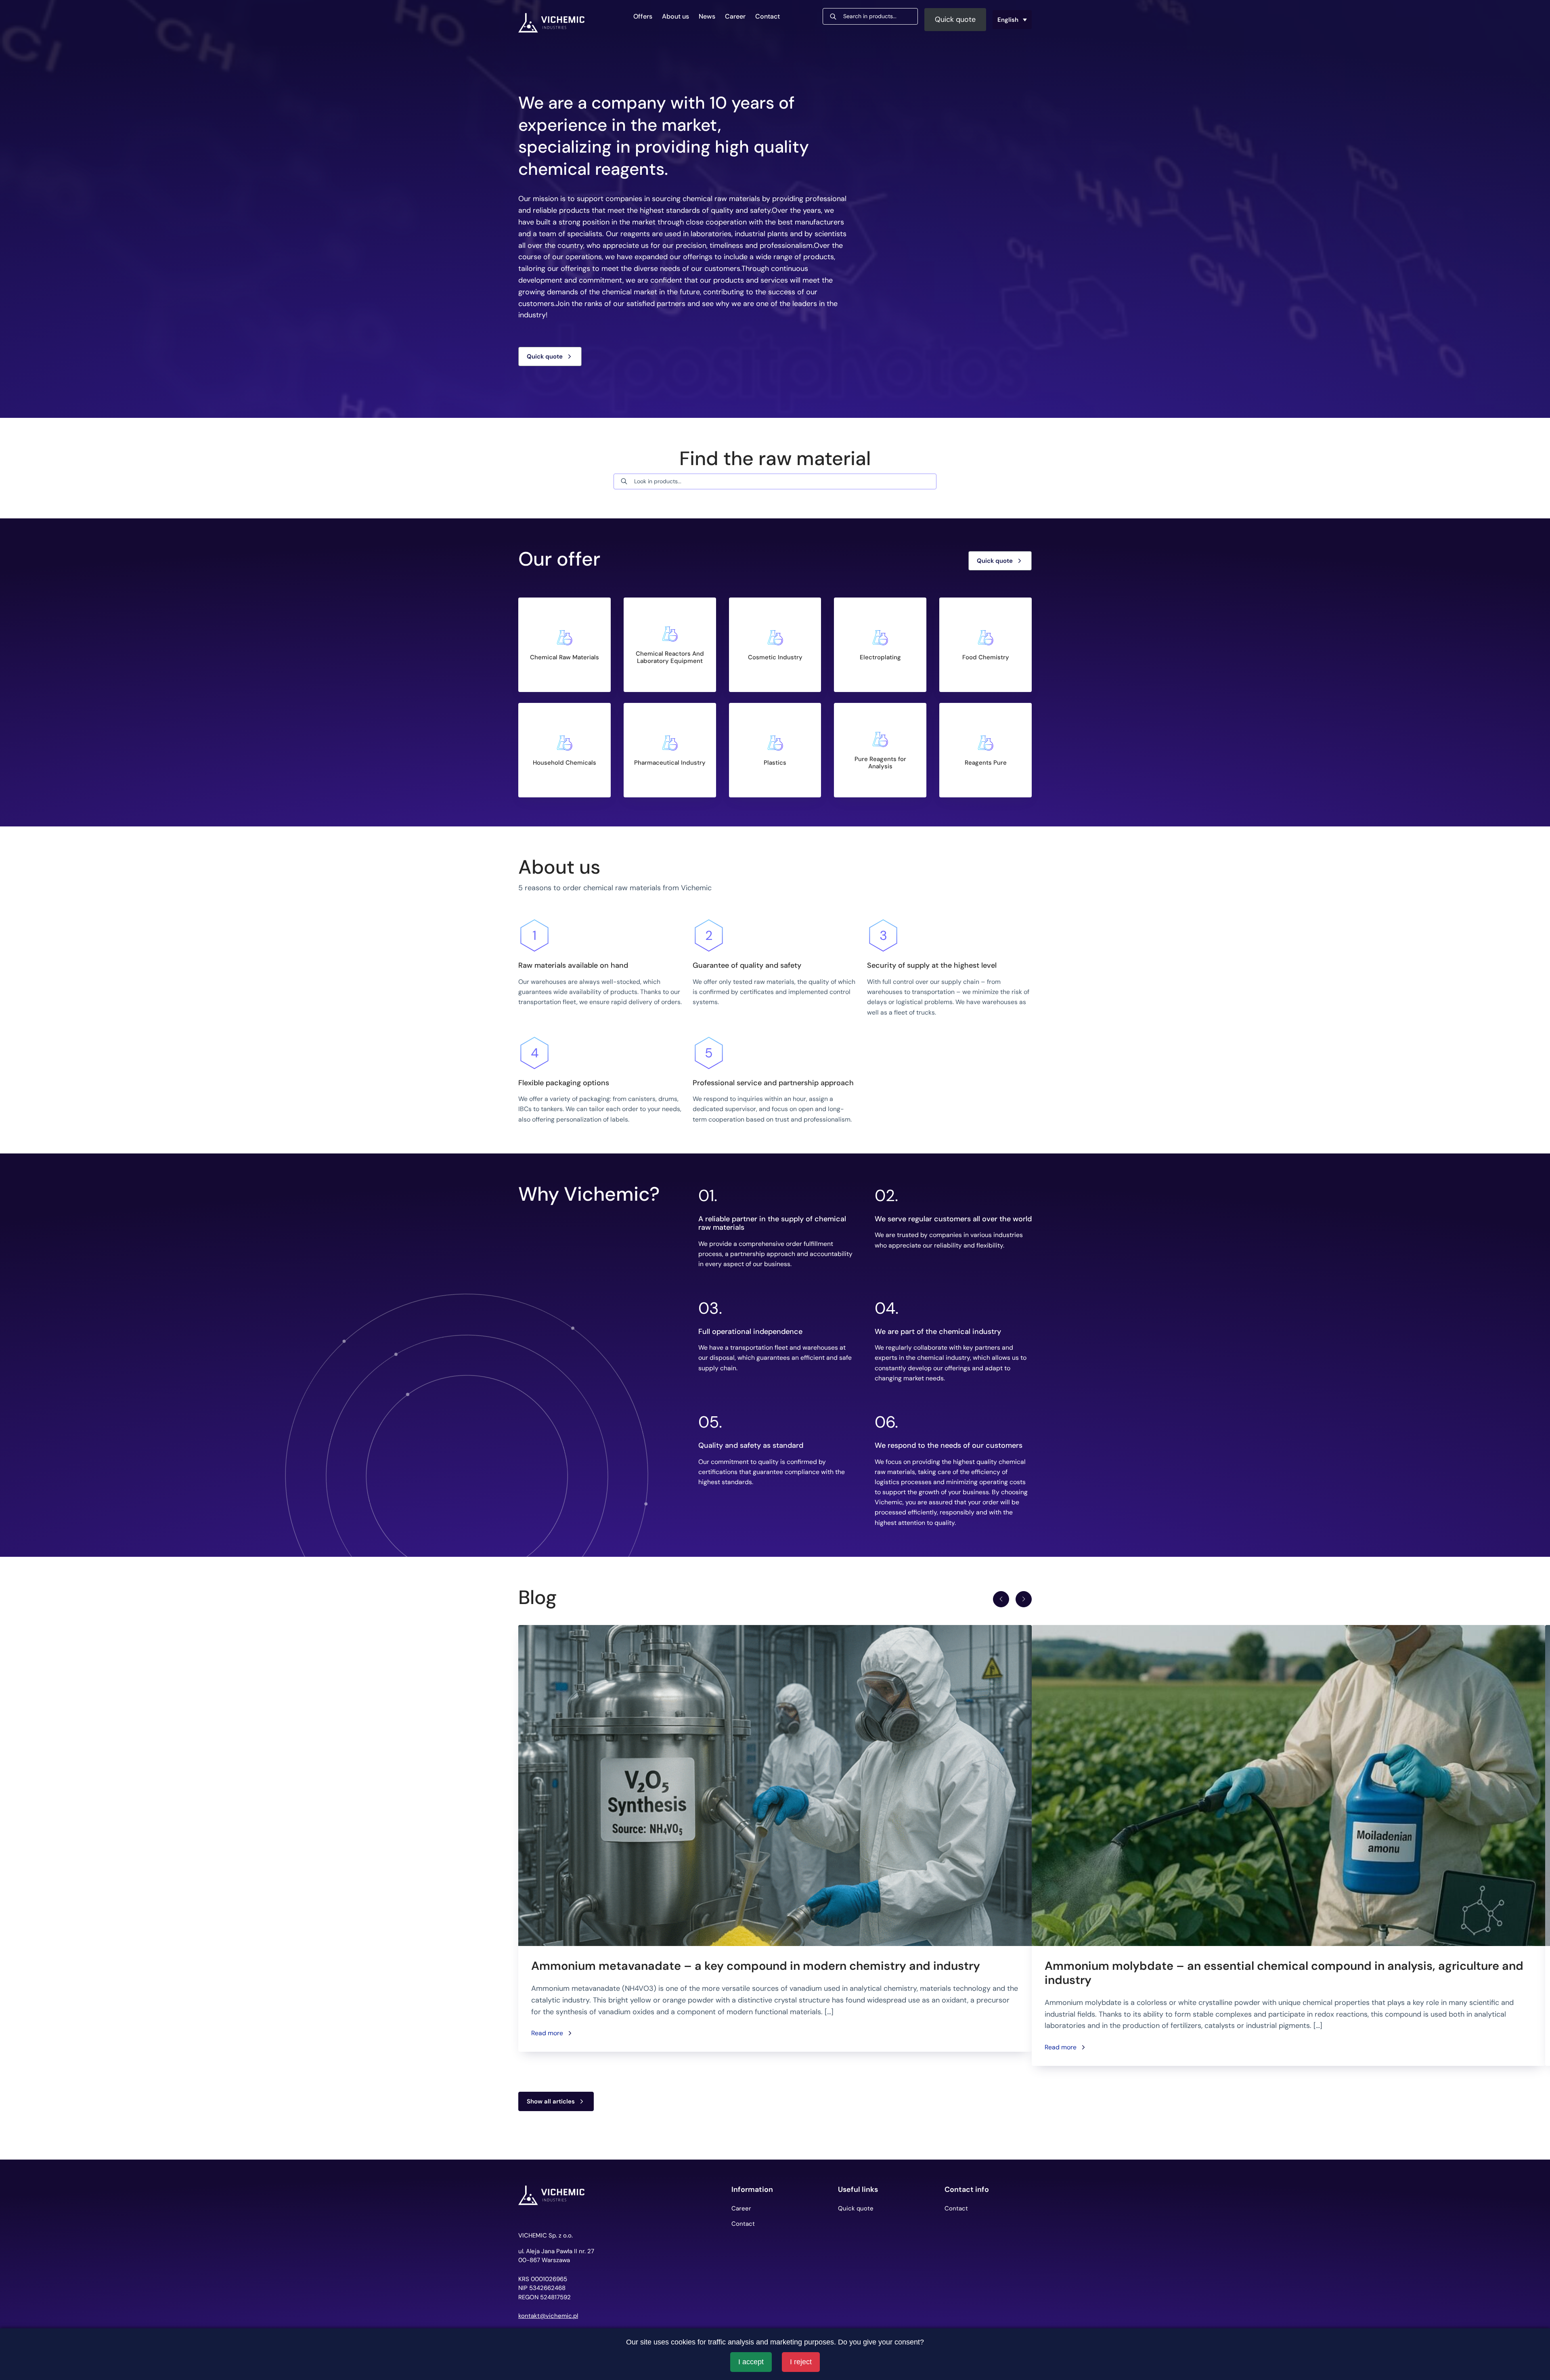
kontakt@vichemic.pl (548, 2316)
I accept (751, 2362)
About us (676, 16)
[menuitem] (1012, 20)
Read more (547, 2033)
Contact (768, 16)
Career (735, 16)
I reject (801, 2362)
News (707, 16)
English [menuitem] (1008, 19)
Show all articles (551, 2101)
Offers (643, 16)
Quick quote (955, 19)
